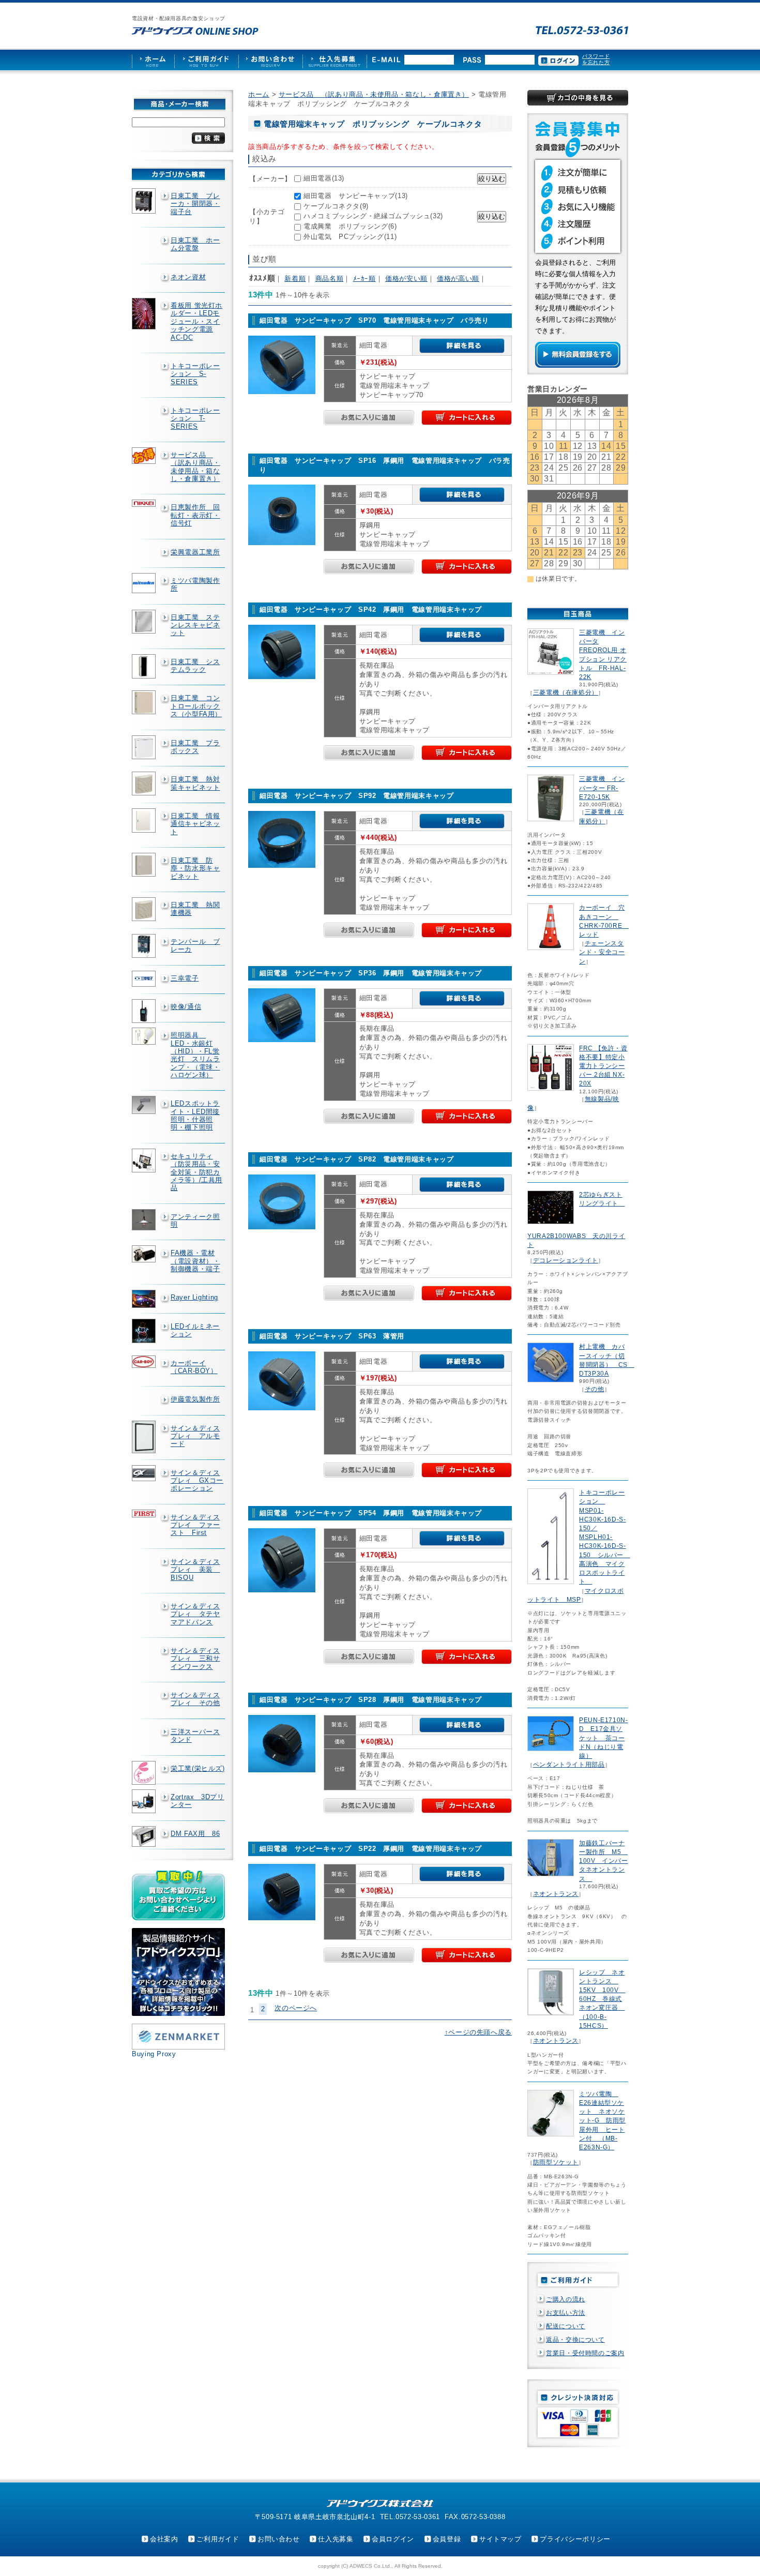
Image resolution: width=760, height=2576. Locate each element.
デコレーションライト (566, 1260)
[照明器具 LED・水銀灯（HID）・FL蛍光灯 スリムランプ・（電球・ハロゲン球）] (145, 1036)
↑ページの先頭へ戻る (478, 2032)
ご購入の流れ (566, 2299)
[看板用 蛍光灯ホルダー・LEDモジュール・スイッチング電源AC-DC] (145, 314)
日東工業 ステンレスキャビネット (195, 625)
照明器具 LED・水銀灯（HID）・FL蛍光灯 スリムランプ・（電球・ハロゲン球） (195, 1055)
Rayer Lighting (194, 1297)
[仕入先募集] (335, 60)
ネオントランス (556, 1894)
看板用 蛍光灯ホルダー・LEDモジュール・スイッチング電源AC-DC (196, 321)
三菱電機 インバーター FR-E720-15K (602, 788)
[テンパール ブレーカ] (145, 946)
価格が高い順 (458, 278)
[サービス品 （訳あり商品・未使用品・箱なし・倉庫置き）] (145, 456)
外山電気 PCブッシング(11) (350, 237)
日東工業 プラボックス (195, 747)
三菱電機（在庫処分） (566, 692)
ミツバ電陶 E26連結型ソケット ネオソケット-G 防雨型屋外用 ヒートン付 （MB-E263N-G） (602, 2121)
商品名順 (330, 278)
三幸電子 (185, 978)
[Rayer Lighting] (145, 1299)
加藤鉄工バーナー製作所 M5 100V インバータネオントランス (604, 1861)
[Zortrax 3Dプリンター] (145, 1801)
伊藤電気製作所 (195, 1399)
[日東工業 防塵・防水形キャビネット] (145, 865)
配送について (566, 2326)
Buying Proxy (154, 2054)
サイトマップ (500, 2539)
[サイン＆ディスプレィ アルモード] (145, 1437)
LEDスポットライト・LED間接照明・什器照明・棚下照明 (195, 1115)
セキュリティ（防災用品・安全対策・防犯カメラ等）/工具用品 (196, 1172)
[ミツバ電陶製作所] (145, 583)
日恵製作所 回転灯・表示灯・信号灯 (195, 515)
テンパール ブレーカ (195, 945)
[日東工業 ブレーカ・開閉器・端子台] (145, 201)
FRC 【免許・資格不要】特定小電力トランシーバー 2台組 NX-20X (603, 1066)
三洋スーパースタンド (195, 1736)
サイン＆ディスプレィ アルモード (195, 1436)
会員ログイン (393, 2539)
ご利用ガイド (218, 2539)
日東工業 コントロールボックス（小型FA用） (196, 706)
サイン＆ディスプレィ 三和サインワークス (195, 1659)
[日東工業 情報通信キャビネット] (145, 820)
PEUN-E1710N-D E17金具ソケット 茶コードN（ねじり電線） (604, 1738)
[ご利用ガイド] (206, 60)
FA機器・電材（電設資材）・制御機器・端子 (195, 1261)
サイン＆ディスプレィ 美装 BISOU (195, 1570)
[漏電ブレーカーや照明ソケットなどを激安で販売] (195, 31)
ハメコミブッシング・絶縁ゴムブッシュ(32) (373, 216)
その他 (595, 1389)
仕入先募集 (336, 2539)
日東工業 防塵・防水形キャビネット (195, 868)
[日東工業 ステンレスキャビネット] (145, 622)
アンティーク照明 (195, 1221)
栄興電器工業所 (195, 552)
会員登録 (447, 2539)
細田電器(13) (324, 178)
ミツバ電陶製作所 (195, 584)
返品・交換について (575, 2340)
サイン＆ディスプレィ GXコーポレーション (197, 1481)
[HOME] (153, 60)
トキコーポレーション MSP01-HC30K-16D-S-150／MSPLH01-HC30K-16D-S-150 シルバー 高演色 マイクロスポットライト (605, 1537)
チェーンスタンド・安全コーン (602, 952)
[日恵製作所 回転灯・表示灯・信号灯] (145, 503)
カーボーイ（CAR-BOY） (194, 1367)
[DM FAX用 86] (145, 1837)
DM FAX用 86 (195, 1834)
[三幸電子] (145, 979)
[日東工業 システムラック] (145, 667)
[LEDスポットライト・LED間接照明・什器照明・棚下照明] (145, 1105)
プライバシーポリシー (575, 2539)
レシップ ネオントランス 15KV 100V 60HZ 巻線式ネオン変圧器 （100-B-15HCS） (602, 1999)
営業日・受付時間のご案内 (585, 2353)
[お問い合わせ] (270, 60)
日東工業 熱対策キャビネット (195, 783)
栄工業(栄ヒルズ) (198, 1768)
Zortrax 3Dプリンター (197, 1801)
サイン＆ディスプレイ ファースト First (195, 1525)
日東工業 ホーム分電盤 (195, 244)
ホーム (259, 94)
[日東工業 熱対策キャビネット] (145, 784)
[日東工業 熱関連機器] (145, 909)
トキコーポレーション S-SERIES (195, 374)
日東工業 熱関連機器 (195, 909)
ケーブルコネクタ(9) (336, 206)
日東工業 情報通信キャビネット (195, 824)
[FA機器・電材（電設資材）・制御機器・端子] (145, 1254)
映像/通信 (186, 1007)
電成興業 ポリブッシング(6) (350, 226)
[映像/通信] (145, 1011)
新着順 (295, 278)
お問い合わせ (279, 2539)
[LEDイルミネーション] (145, 1331)
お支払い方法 (566, 2313)
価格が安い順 (406, 278)
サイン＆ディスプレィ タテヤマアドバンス (195, 1614)
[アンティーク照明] (145, 1220)
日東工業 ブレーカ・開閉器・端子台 (195, 204)
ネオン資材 (188, 277)
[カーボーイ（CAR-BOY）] (145, 1362)
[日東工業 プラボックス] (145, 747)
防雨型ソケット (556, 2162)
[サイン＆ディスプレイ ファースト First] (145, 1513)
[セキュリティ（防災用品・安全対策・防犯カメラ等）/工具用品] (145, 1161)
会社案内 (164, 2539)
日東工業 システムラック (195, 666)
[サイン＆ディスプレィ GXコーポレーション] (145, 1473)
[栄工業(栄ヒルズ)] (145, 1773)
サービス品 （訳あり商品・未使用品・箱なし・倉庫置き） (195, 467)
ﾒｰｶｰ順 (364, 278)
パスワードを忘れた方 (596, 59)
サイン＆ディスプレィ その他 (195, 1699)
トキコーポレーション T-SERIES (195, 418)
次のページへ (296, 2008)
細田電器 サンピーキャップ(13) (356, 196)
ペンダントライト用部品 (569, 1765)
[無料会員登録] (578, 365)
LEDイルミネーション (195, 1330)
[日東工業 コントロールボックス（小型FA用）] (145, 702)
